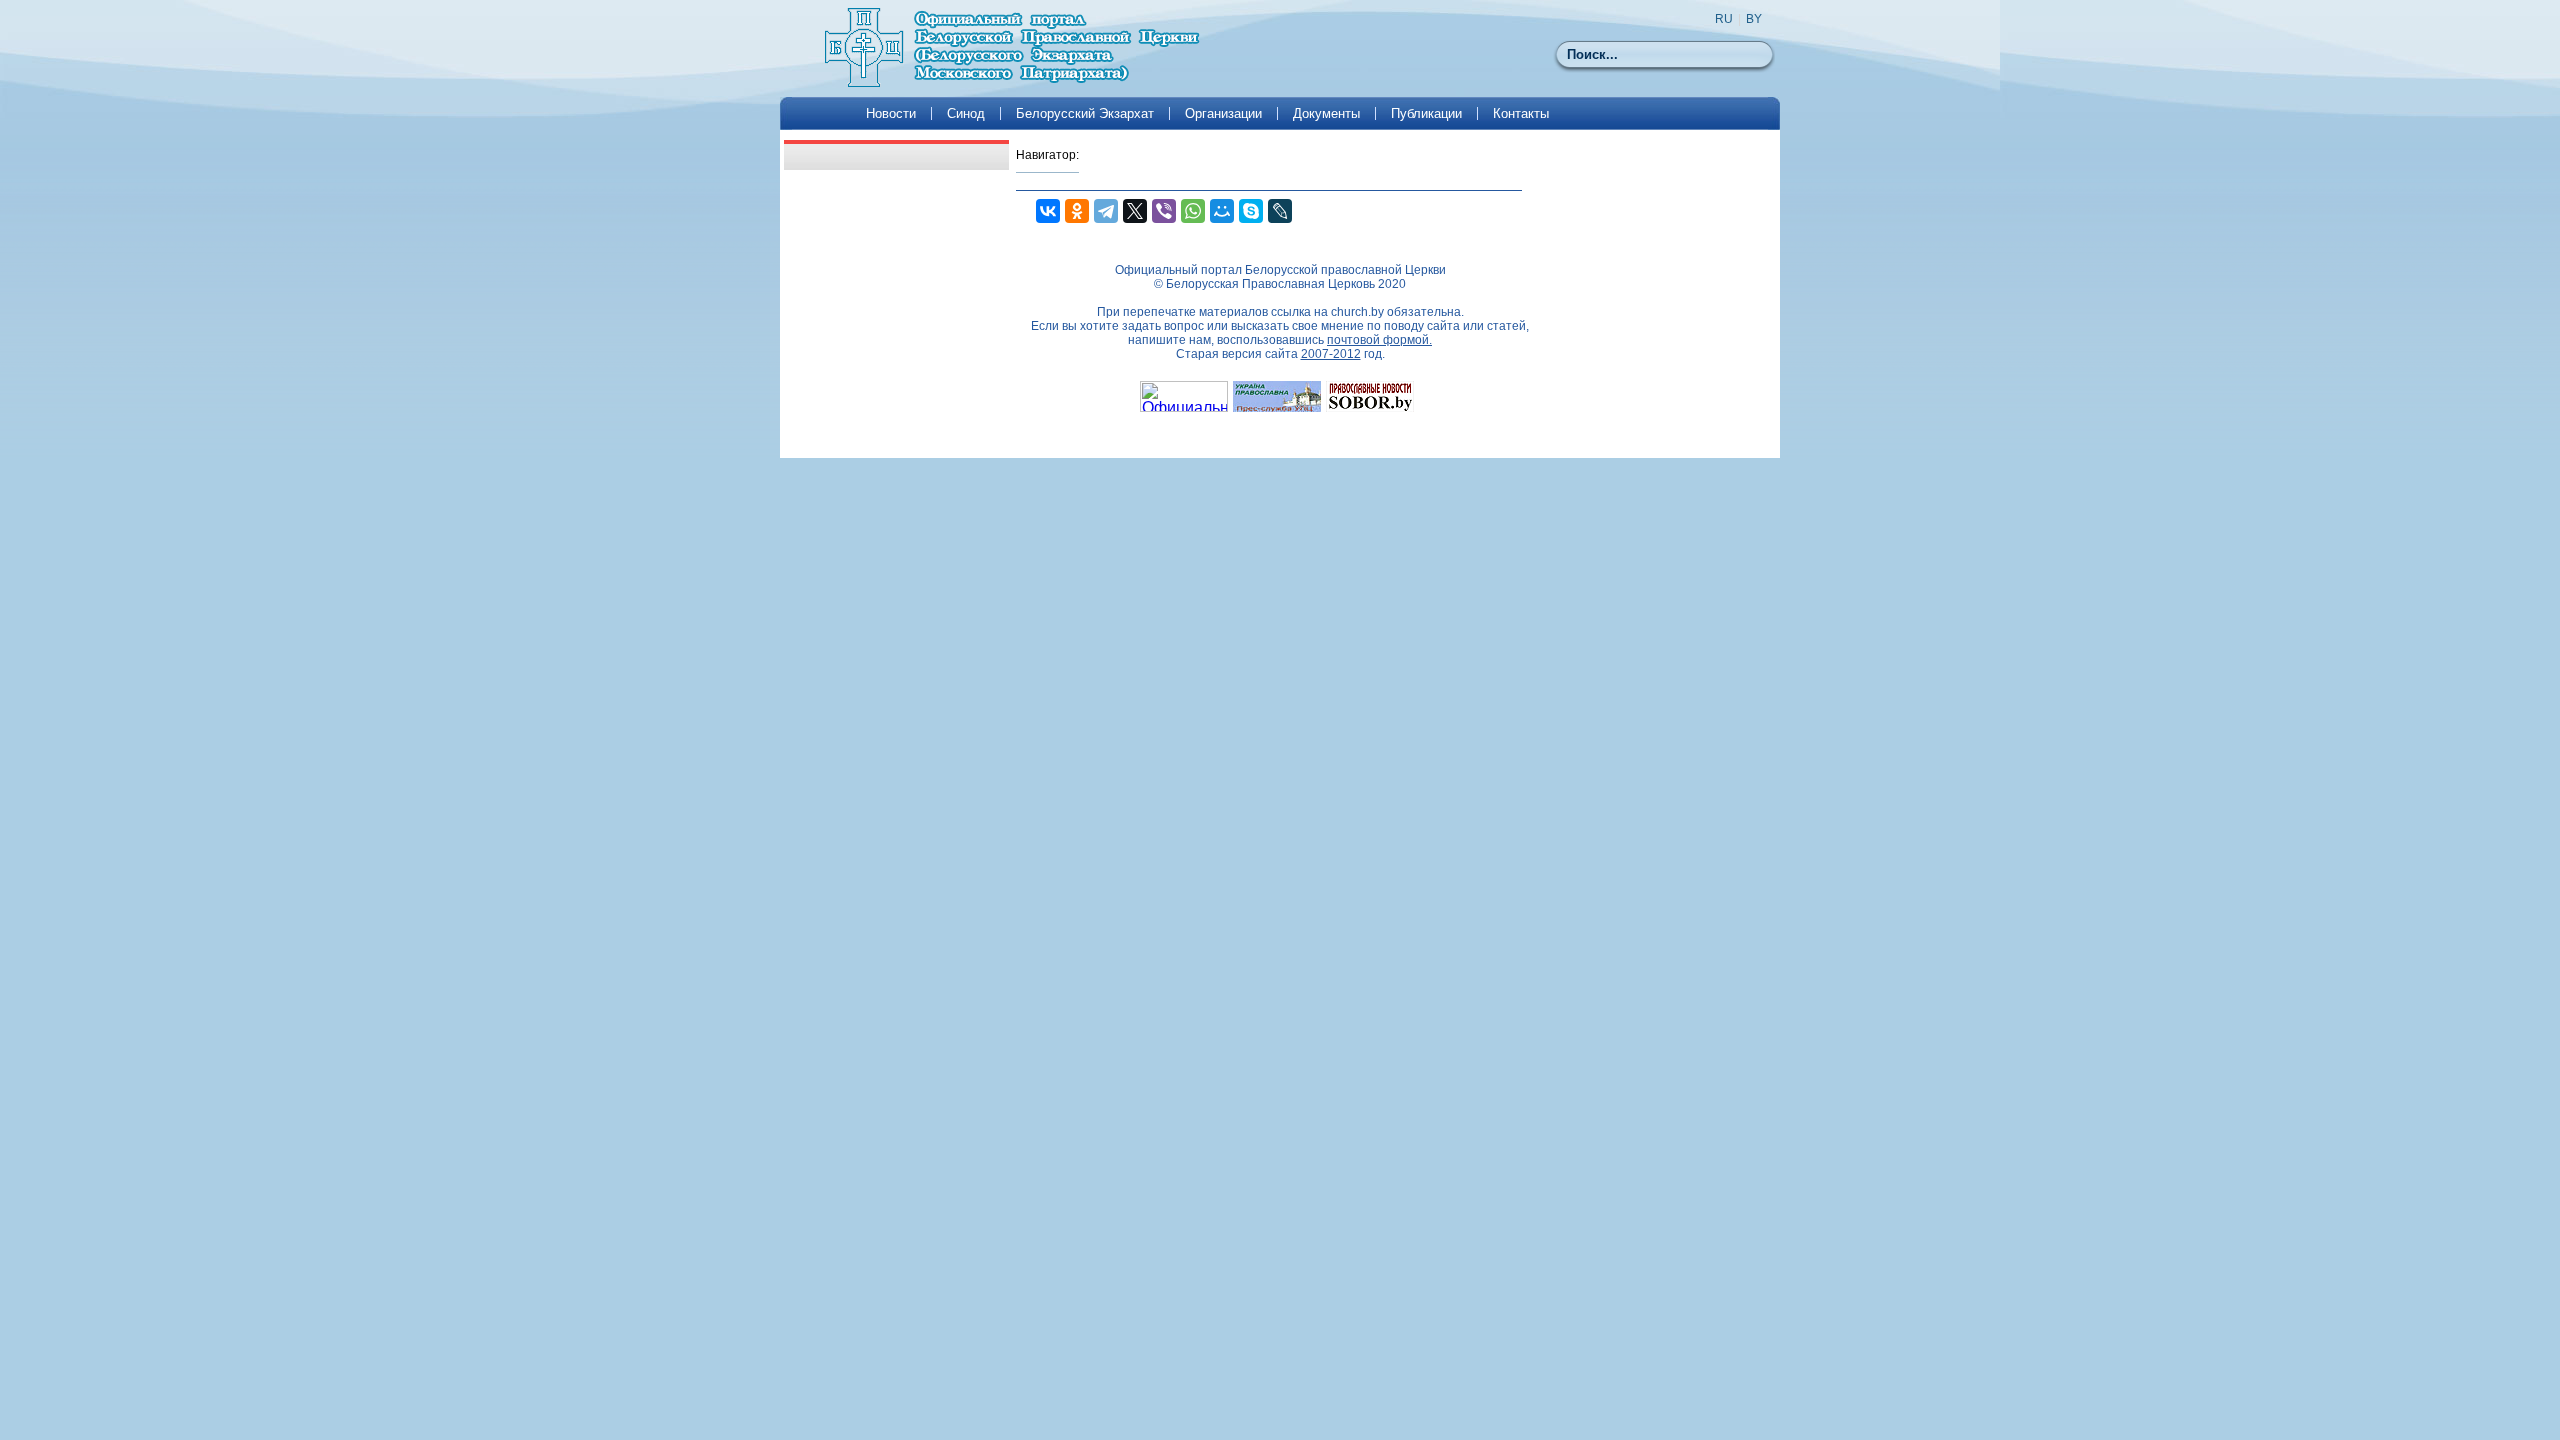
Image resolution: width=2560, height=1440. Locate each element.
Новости (891, 113)
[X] (1135, 211)
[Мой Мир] (1222, 211)
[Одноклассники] (1077, 211)
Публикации (1426, 113)
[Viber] (1164, 211)
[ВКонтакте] (1048, 211)
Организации (1223, 113)
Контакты (1521, 113)
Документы (1326, 113)
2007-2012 (1331, 354)
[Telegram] (1106, 211)
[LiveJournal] (1280, 211)
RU (1724, 19)
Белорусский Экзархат (1085, 113)
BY (1754, 19)
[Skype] (1251, 211)
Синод (966, 113)
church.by (1357, 312)
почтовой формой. (1379, 340)
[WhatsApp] (1193, 211)
